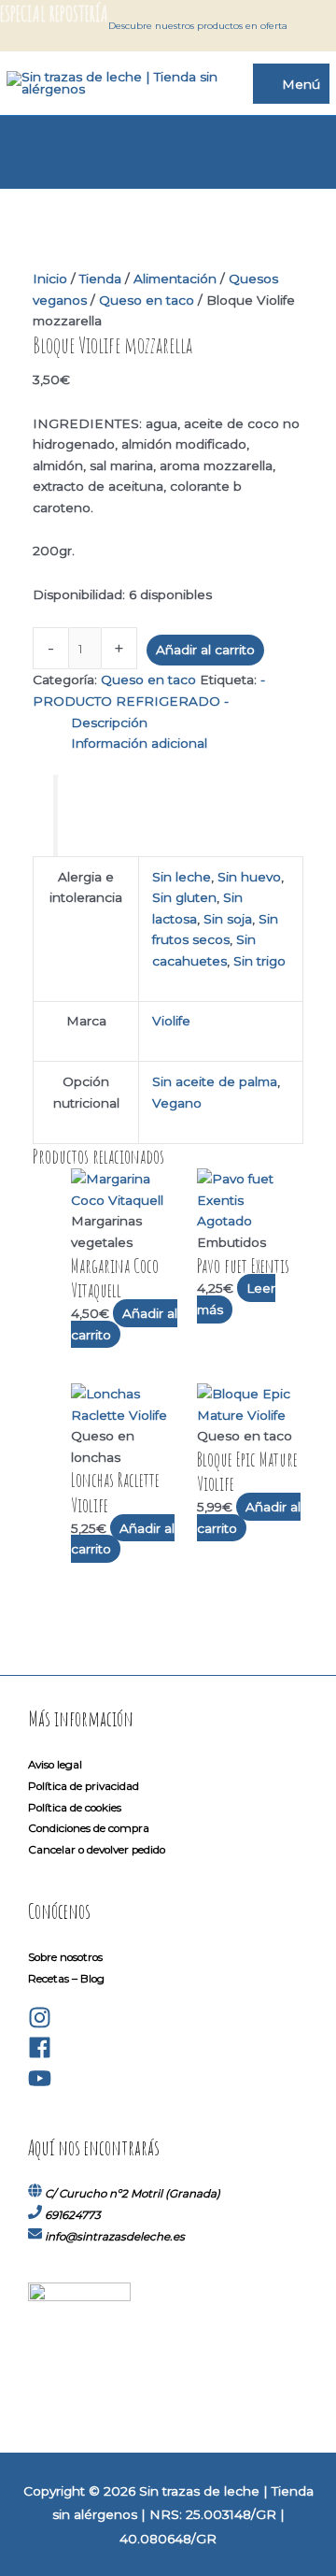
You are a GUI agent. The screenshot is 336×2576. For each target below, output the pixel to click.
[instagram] (40, 2025)
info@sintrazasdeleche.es (115, 2237)
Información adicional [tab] (139, 743)
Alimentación (175, 279)
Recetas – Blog (66, 1979)
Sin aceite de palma (215, 1081)
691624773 (73, 2215)
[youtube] (40, 2086)
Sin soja (228, 919)
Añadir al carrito (205, 650)
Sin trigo (259, 961)
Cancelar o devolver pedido (97, 1850)
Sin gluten (184, 897)
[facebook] (40, 2055)
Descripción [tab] (109, 723)
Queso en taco (147, 300)
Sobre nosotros (65, 1957)
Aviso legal (55, 1765)
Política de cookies (75, 1808)
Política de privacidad (84, 1786)
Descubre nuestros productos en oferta (198, 26)
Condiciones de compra (89, 1828)
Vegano (177, 1103)
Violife (171, 1021)
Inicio (50, 279)
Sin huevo (249, 877)
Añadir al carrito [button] (124, 1324)
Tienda (100, 279)
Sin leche (182, 877)
